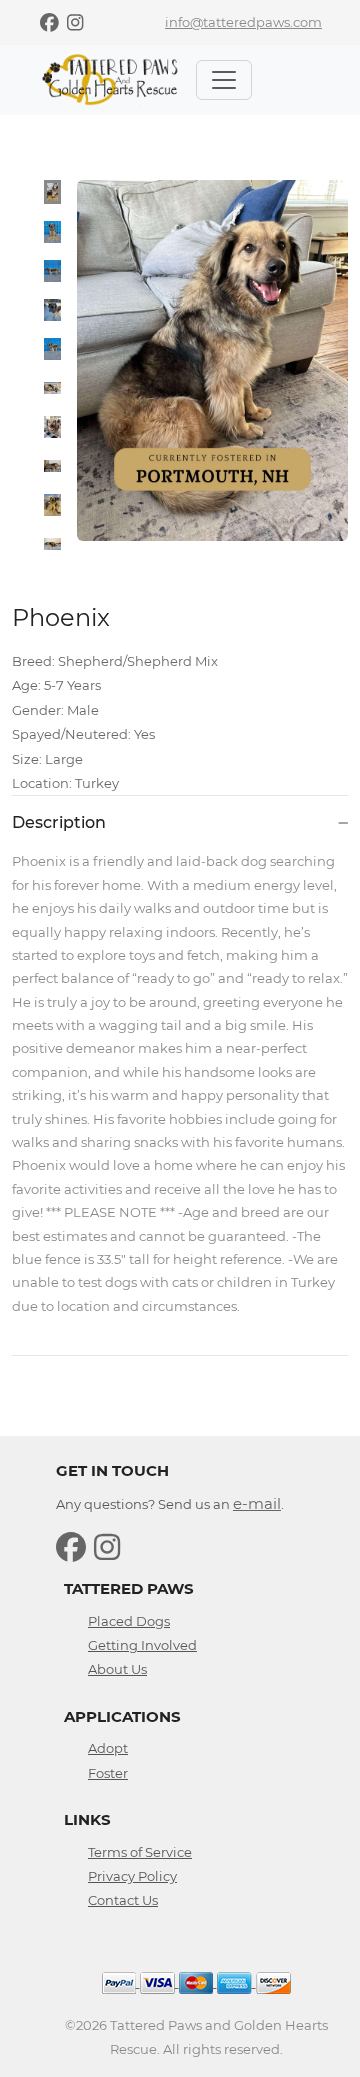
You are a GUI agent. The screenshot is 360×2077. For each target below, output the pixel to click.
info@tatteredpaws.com (243, 22)
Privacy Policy (132, 1876)
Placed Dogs (129, 1621)
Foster (108, 1773)
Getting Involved (142, 1645)
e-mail (257, 1503)
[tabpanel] (212, 360)
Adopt (108, 1748)
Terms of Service (140, 1852)
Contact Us (123, 1900)
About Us (117, 1669)
